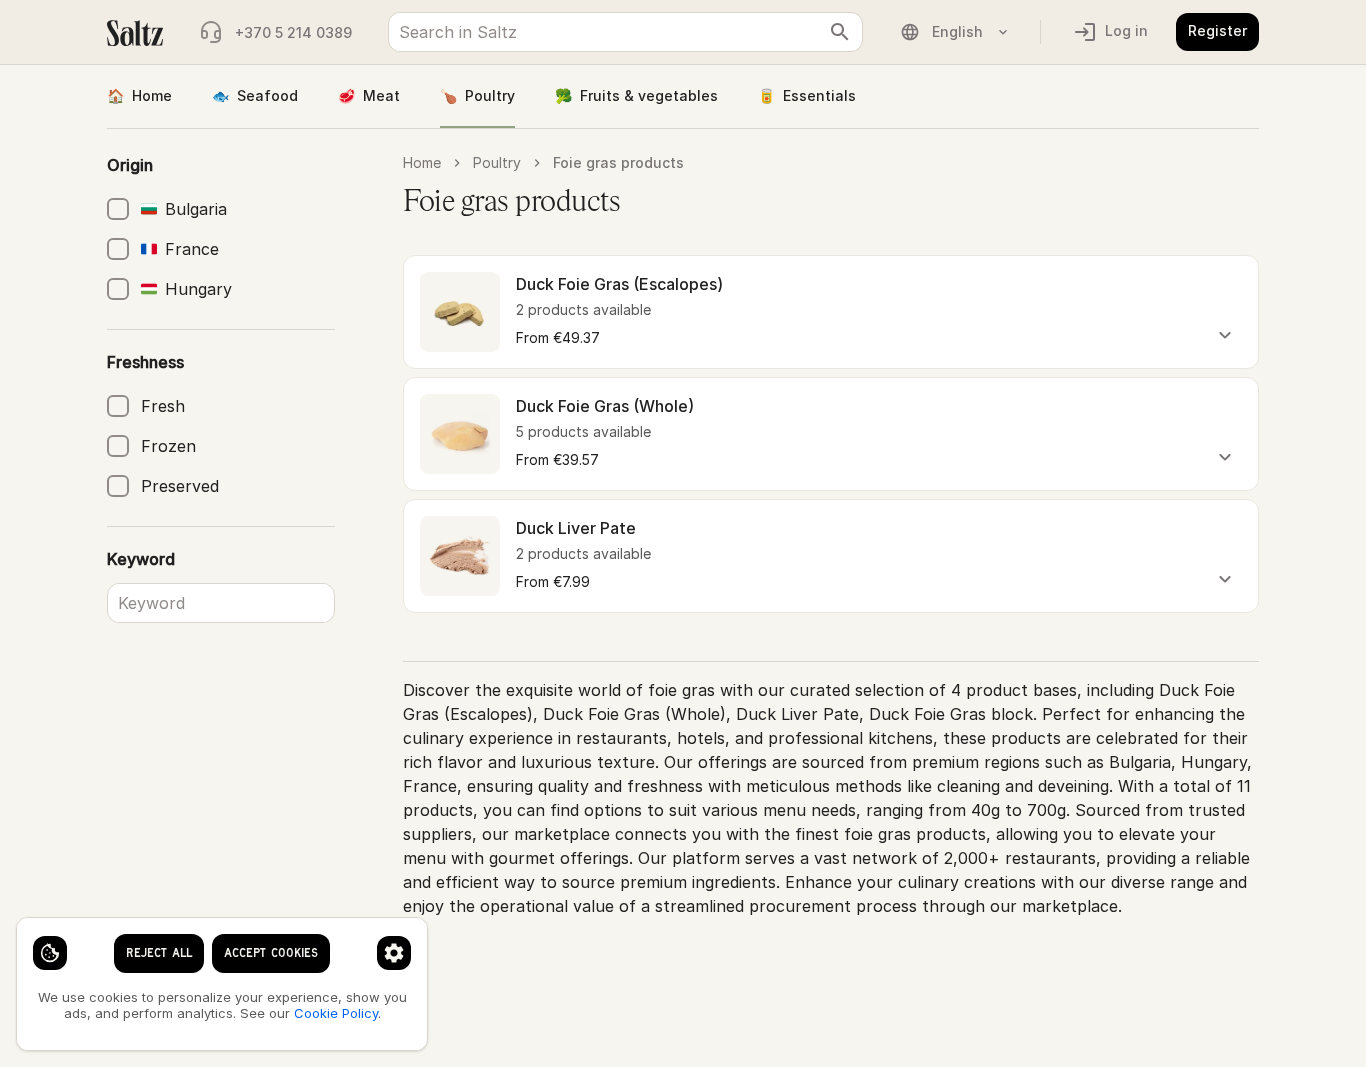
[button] (831, 312)
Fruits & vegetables (636, 95)
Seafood (255, 95)
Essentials (807, 95)
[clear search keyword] (840, 32)
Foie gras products (618, 162)
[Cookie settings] (50, 953)
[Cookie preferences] (394, 953)
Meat (369, 95)
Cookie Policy (336, 1013)
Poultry (477, 95)
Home (139, 95)
